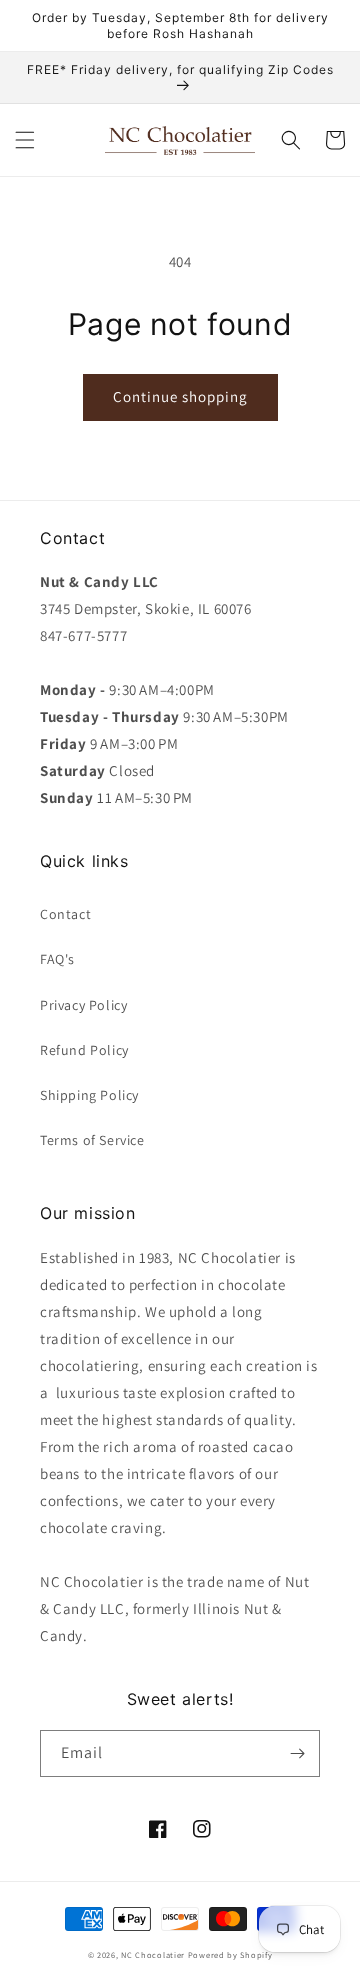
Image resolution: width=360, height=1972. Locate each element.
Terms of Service (92, 1140)
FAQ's (57, 959)
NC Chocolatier (153, 1954)
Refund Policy (84, 1050)
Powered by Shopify (230, 1954)
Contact (65, 914)
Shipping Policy (89, 1095)
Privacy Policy (83, 1005)
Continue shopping (180, 396)
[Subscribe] (297, 1753)
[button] (25, 140)
